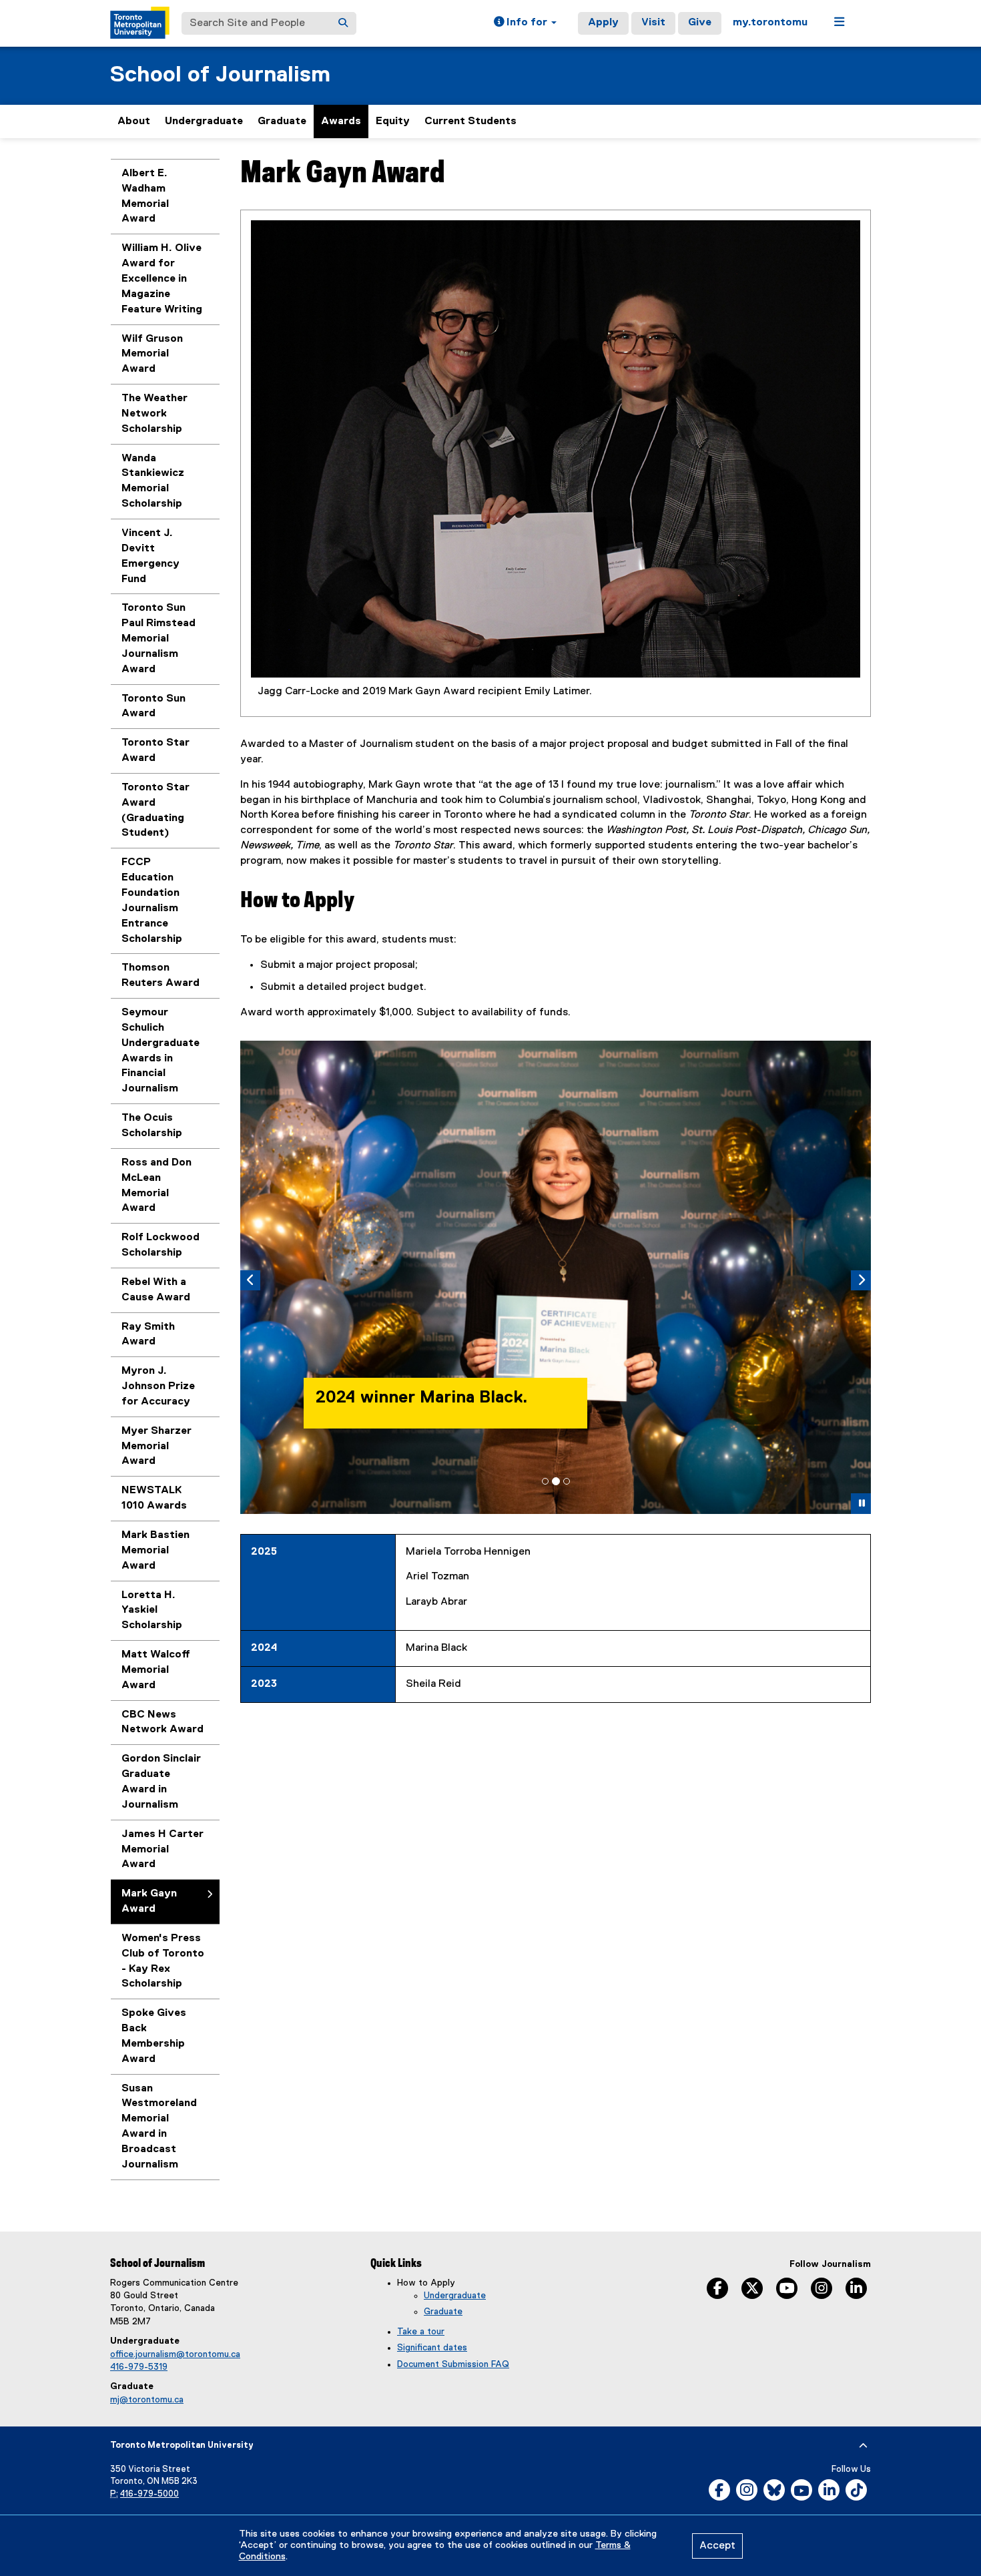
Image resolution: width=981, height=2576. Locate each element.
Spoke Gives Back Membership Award (154, 2036)
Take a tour (421, 2332)
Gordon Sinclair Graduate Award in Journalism (161, 1782)
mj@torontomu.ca (147, 2400)
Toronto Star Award (155, 751)
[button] (525, 23)
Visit (653, 23)
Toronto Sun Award (153, 707)
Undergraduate (204, 121)
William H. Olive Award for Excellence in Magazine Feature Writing (162, 279)
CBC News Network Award (162, 1723)
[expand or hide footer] (863, 2446)
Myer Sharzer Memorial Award (156, 1447)
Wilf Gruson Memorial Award (152, 354)
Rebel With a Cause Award (156, 1290)
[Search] (343, 23)
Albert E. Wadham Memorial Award (145, 197)
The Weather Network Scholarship (154, 414)
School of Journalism (220, 75)
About (134, 121)
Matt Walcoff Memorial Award (156, 1670)
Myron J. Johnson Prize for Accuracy (158, 1386)
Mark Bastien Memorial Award (155, 1551)
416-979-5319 (139, 2367)
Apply (603, 23)
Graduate (282, 121)
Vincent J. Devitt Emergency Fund (150, 556)
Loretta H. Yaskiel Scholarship (152, 1611)
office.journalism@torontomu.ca (175, 2354)
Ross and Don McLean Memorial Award (156, 1186)
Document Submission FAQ (453, 2364)
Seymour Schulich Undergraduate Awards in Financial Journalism (160, 1051)
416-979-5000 (149, 2494)
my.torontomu (770, 23)
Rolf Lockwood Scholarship (160, 1245)
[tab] (545, 1481)
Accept (717, 2546)
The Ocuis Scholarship (152, 1126)
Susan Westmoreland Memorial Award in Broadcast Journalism (159, 2127)
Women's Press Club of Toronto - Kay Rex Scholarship (163, 1962)
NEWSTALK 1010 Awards (154, 1498)
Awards (341, 121)
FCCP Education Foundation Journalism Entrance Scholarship (152, 900)
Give (700, 23)
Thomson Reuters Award (160, 976)
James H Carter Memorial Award (162, 1850)
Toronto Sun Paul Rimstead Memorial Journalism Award (158, 638)
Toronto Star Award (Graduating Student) (155, 811)
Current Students (470, 121)
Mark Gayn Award (149, 1901)
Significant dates (432, 2348)
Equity (393, 121)
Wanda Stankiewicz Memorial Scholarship (153, 482)
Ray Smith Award (148, 1335)
